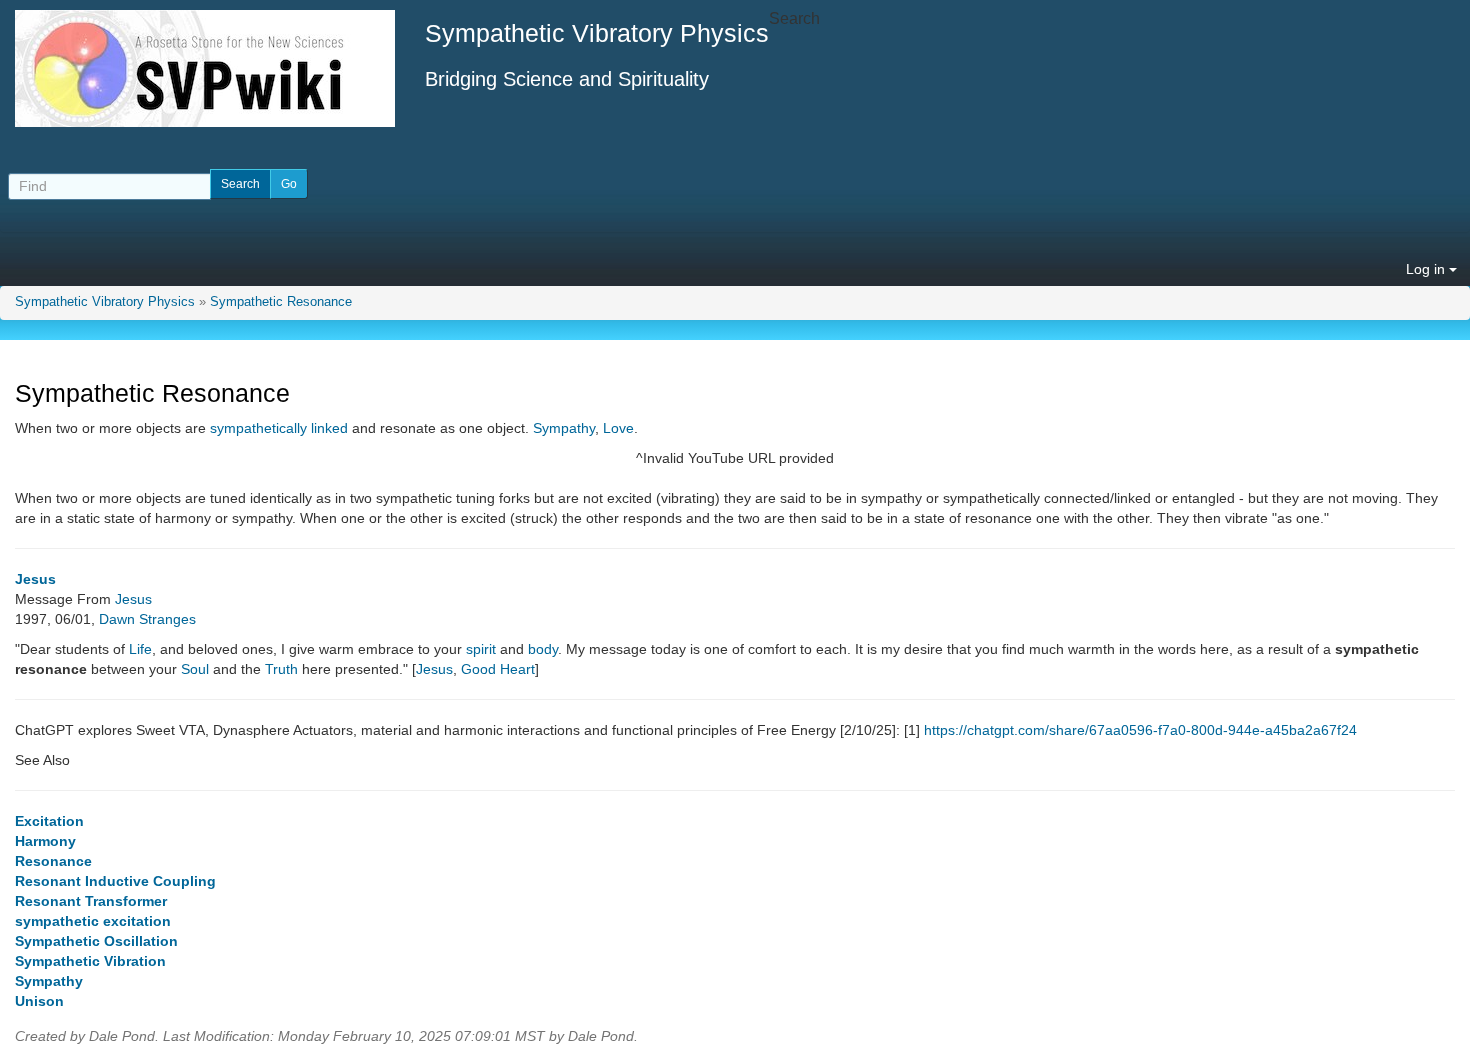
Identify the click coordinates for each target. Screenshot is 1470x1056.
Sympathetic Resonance (281, 302)
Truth (281, 669)
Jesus (35, 579)
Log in (1427, 269)
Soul (195, 669)
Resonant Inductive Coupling (115, 881)
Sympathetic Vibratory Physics (105, 302)
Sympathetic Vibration (90, 961)
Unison (39, 1001)
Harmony (45, 841)
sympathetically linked (279, 428)
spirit (481, 649)
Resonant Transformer (91, 901)
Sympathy (564, 428)
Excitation (49, 821)
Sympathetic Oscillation (96, 941)
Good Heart (498, 669)
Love (618, 428)
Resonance (53, 861)
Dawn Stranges (147, 619)
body (543, 649)
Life (140, 649)
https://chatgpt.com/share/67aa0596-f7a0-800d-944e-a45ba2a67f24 (1140, 730)
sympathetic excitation (93, 921)
